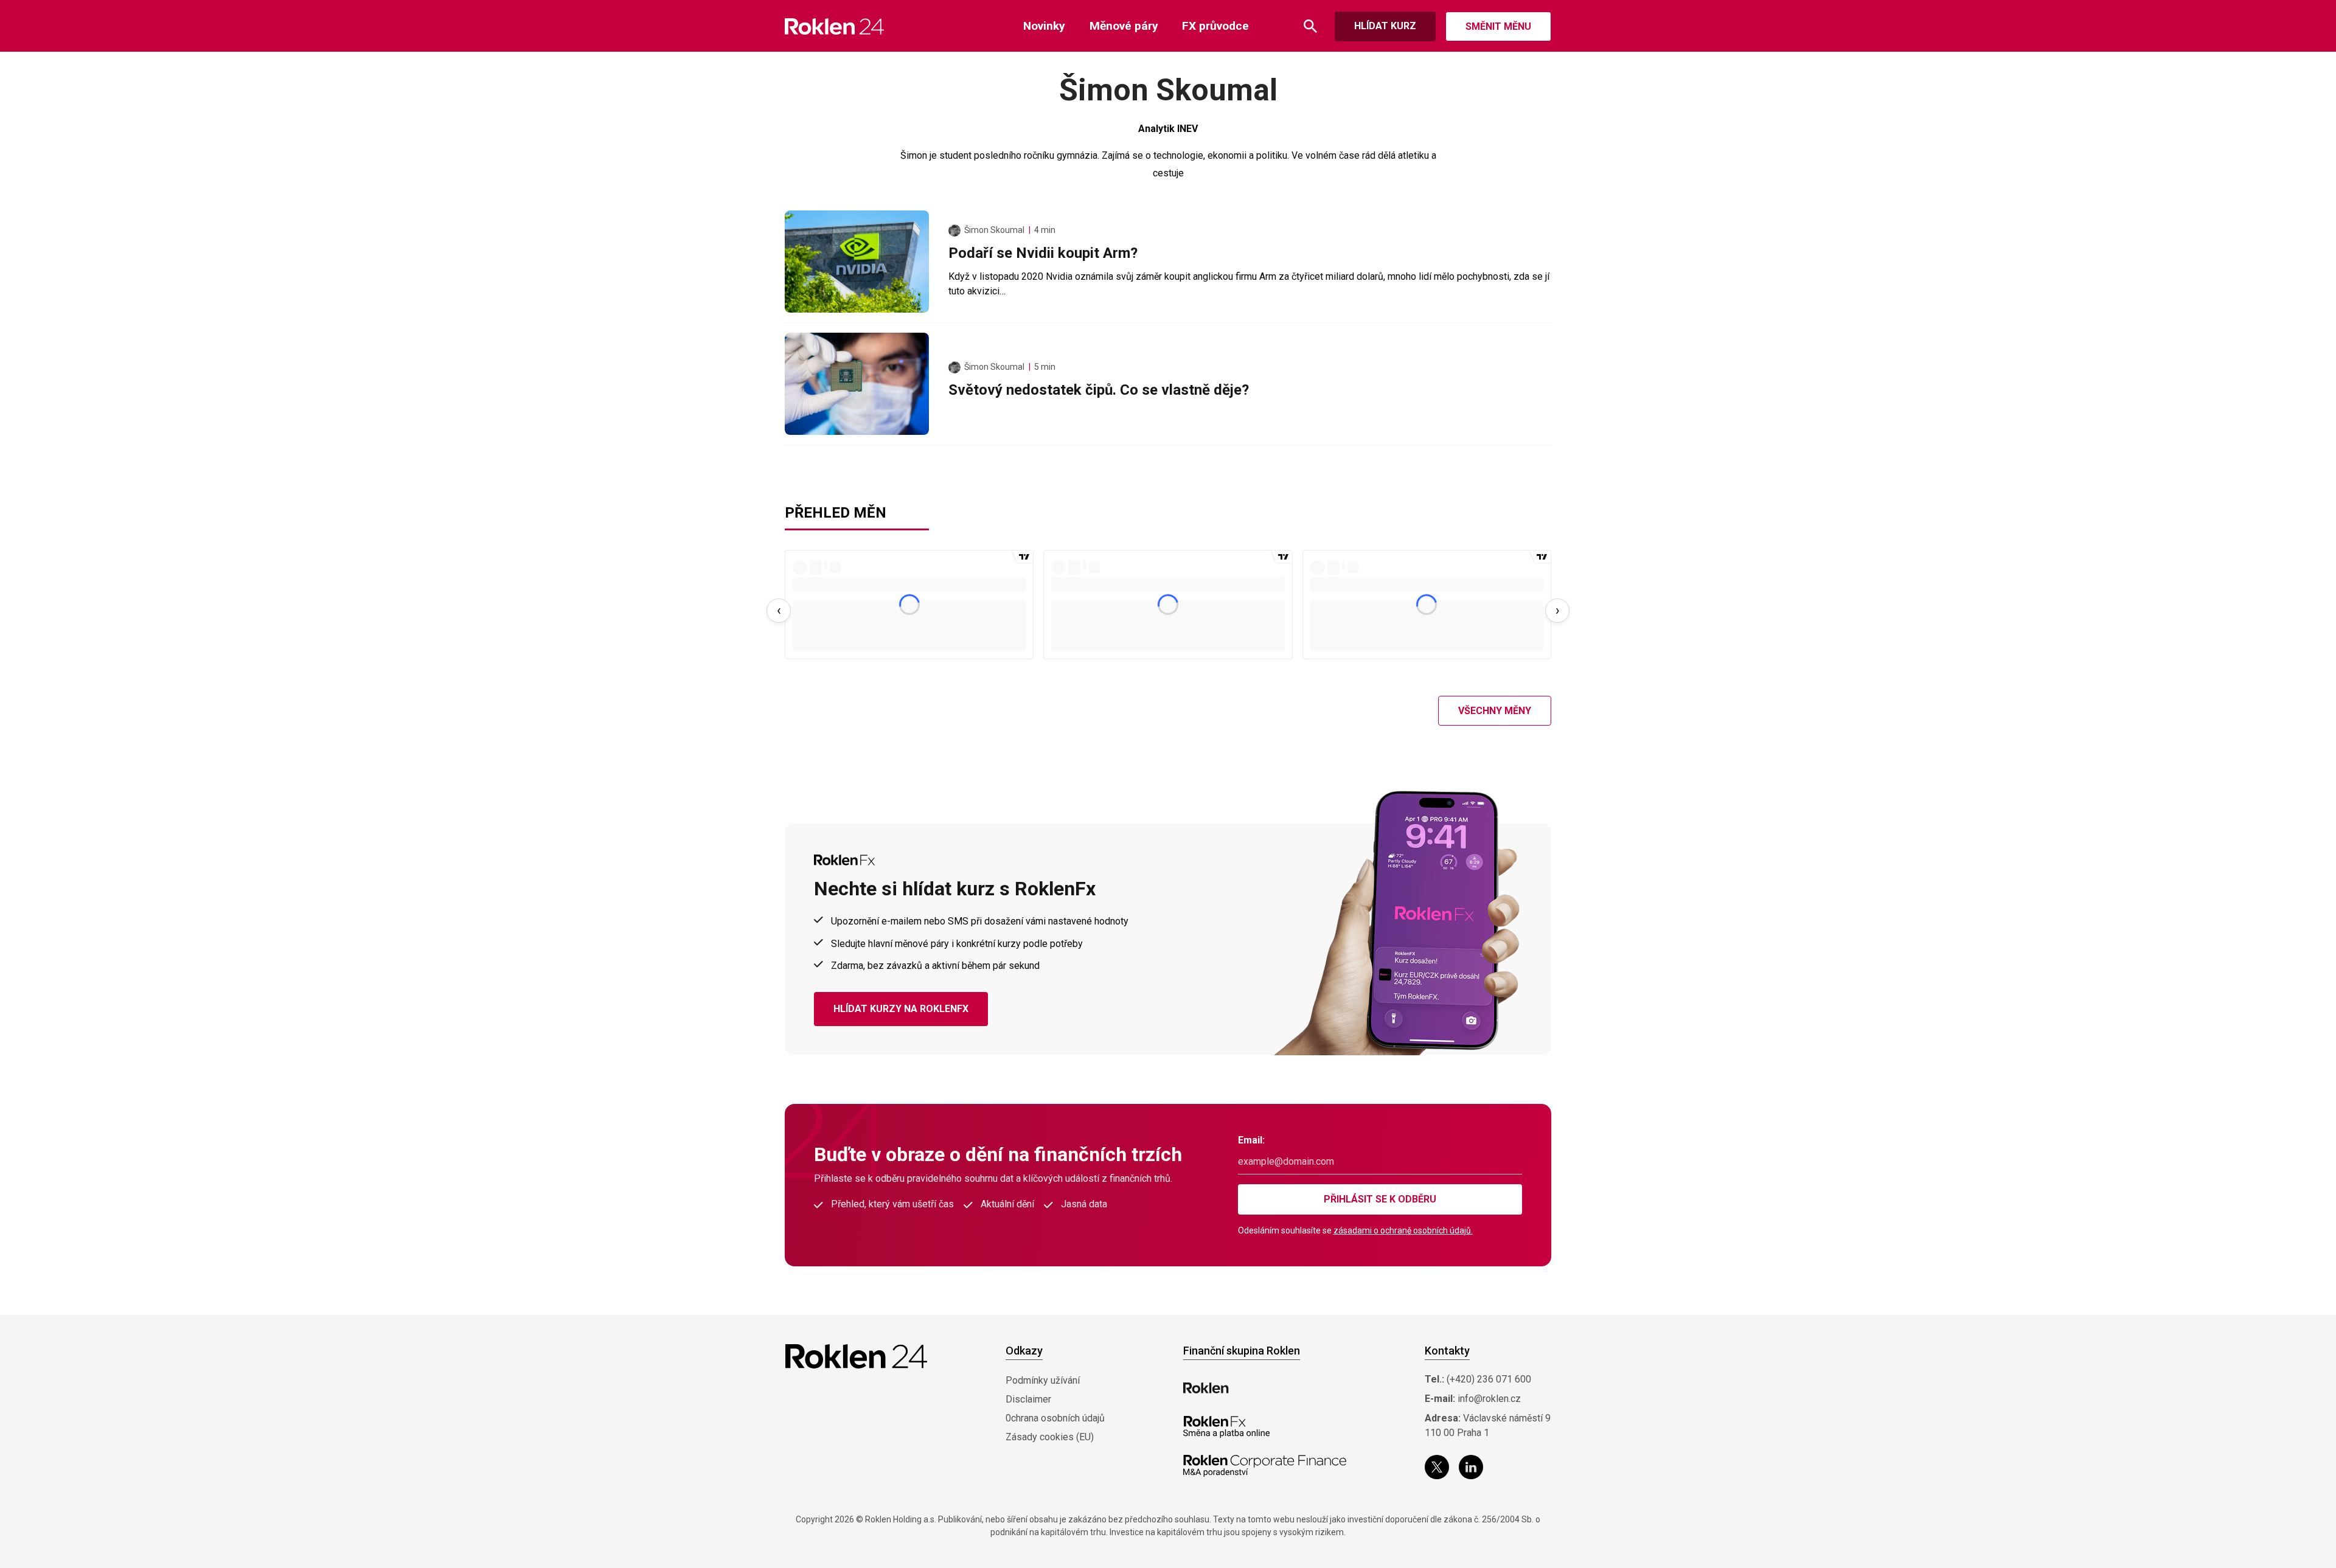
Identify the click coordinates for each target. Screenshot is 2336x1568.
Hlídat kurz (1385, 26)
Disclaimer (1028, 1399)
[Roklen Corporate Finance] (1265, 1466)
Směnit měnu (1498, 26)
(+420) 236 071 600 (1489, 1379)
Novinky (1044, 26)
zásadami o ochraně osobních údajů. (1403, 1230)
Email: (1251, 1140)
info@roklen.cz (1489, 1399)
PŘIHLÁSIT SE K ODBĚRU (1380, 1199)
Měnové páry (1124, 26)
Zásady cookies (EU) (1050, 1437)
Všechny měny (1495, 711)
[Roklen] (1206, 1388)
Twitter (1437, 1467)
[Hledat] (1310, 26)
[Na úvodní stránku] (834, 26)
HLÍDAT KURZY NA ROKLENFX (901, 1009)
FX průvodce (1215, 26)
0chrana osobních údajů (1055, 1418)
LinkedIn (1471, 1467)
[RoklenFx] (1226, 1427)
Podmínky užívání (1043, 1380)
